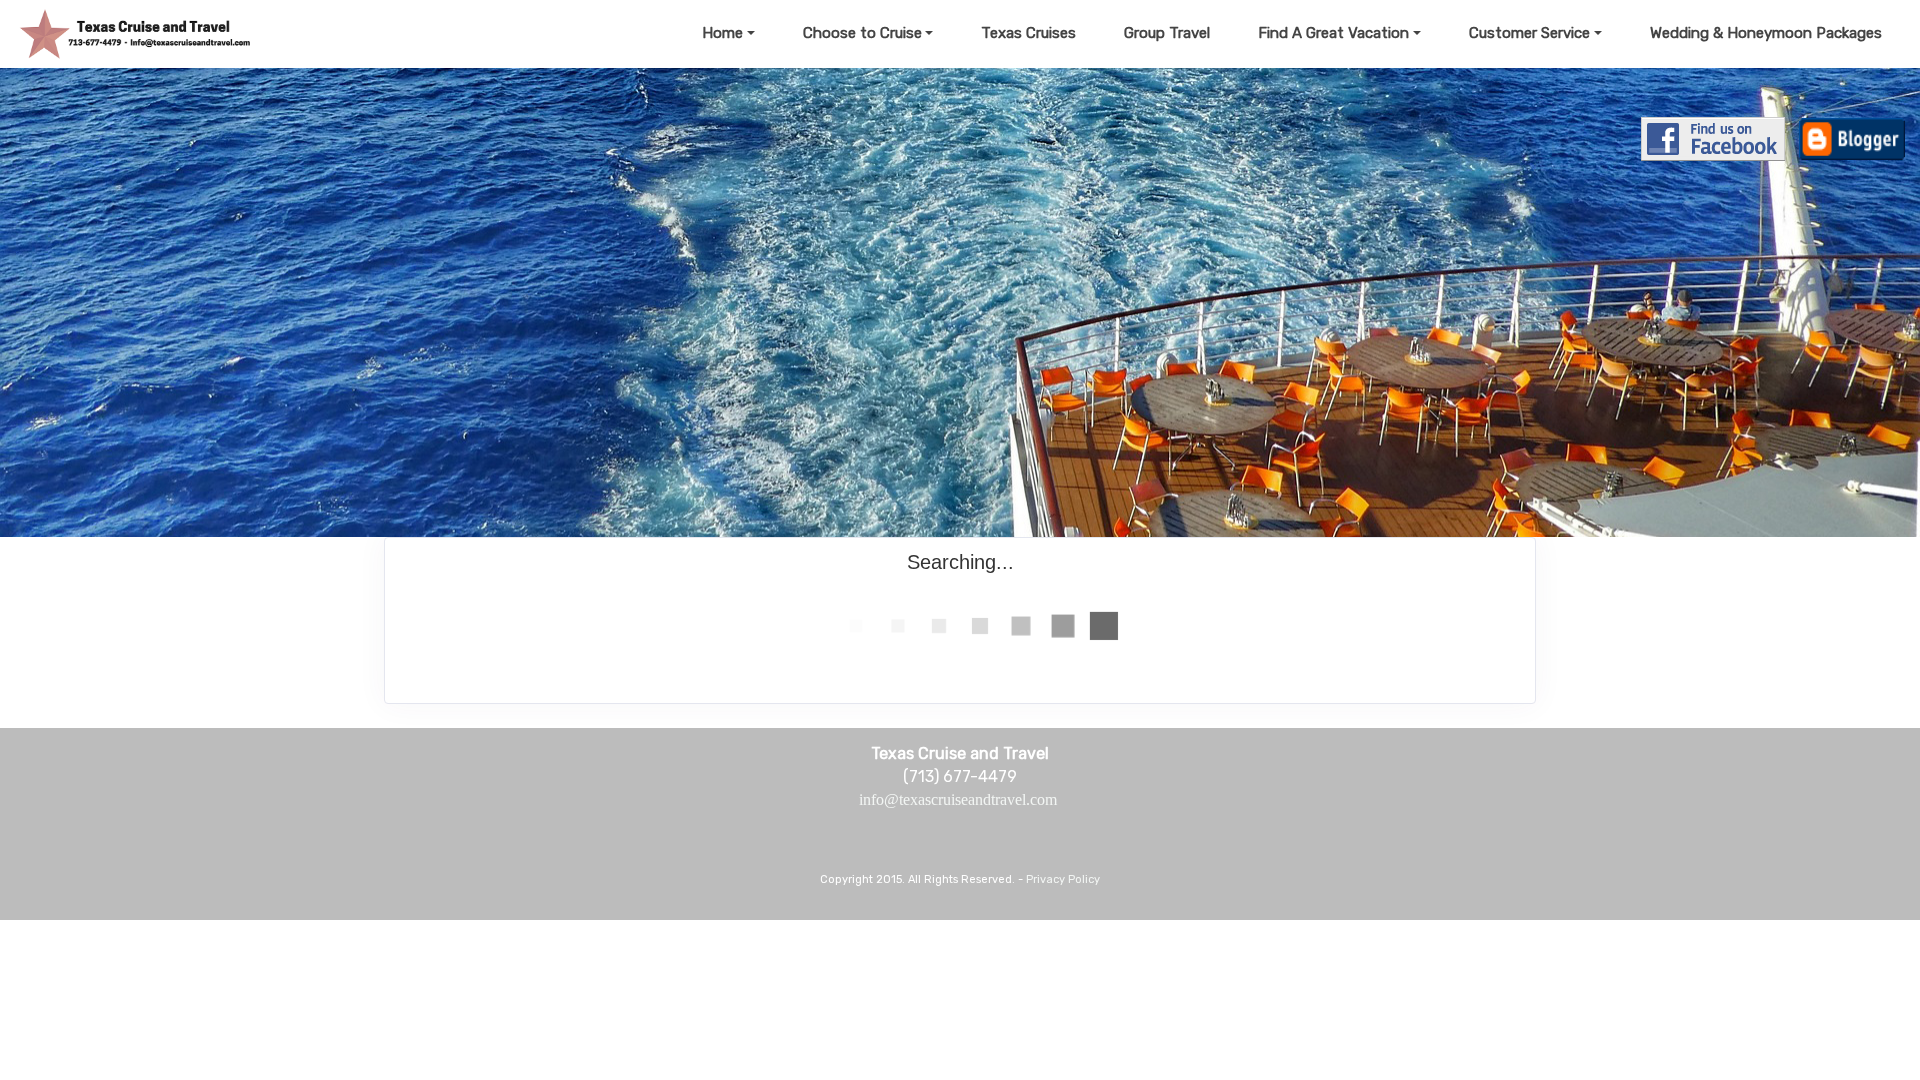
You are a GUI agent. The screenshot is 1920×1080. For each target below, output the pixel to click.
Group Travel (1167, 33)
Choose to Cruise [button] (862, 33)
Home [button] (722, 33)
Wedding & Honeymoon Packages (1766, 33)
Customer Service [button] (1529, 33)
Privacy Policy (1063, 879)
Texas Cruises (1028, 33)
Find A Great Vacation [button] (1333, 33)
